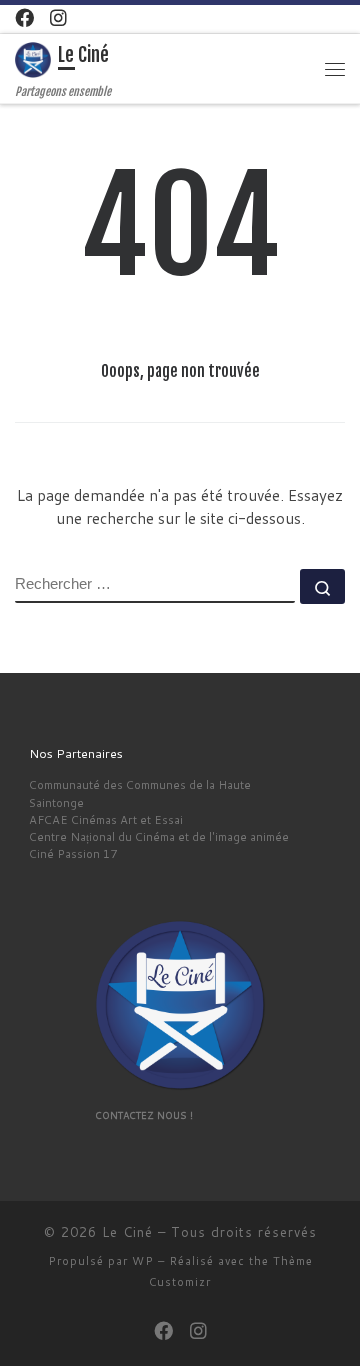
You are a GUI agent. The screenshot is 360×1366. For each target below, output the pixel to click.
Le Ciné (127, 1232)
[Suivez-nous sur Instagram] (58, 18)
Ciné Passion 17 (73, 853)
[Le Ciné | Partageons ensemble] (33, 60)
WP (143, 1261)
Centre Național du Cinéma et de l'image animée (159, 836)
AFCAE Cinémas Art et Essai (106, 819)
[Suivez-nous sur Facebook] (24, 18)
